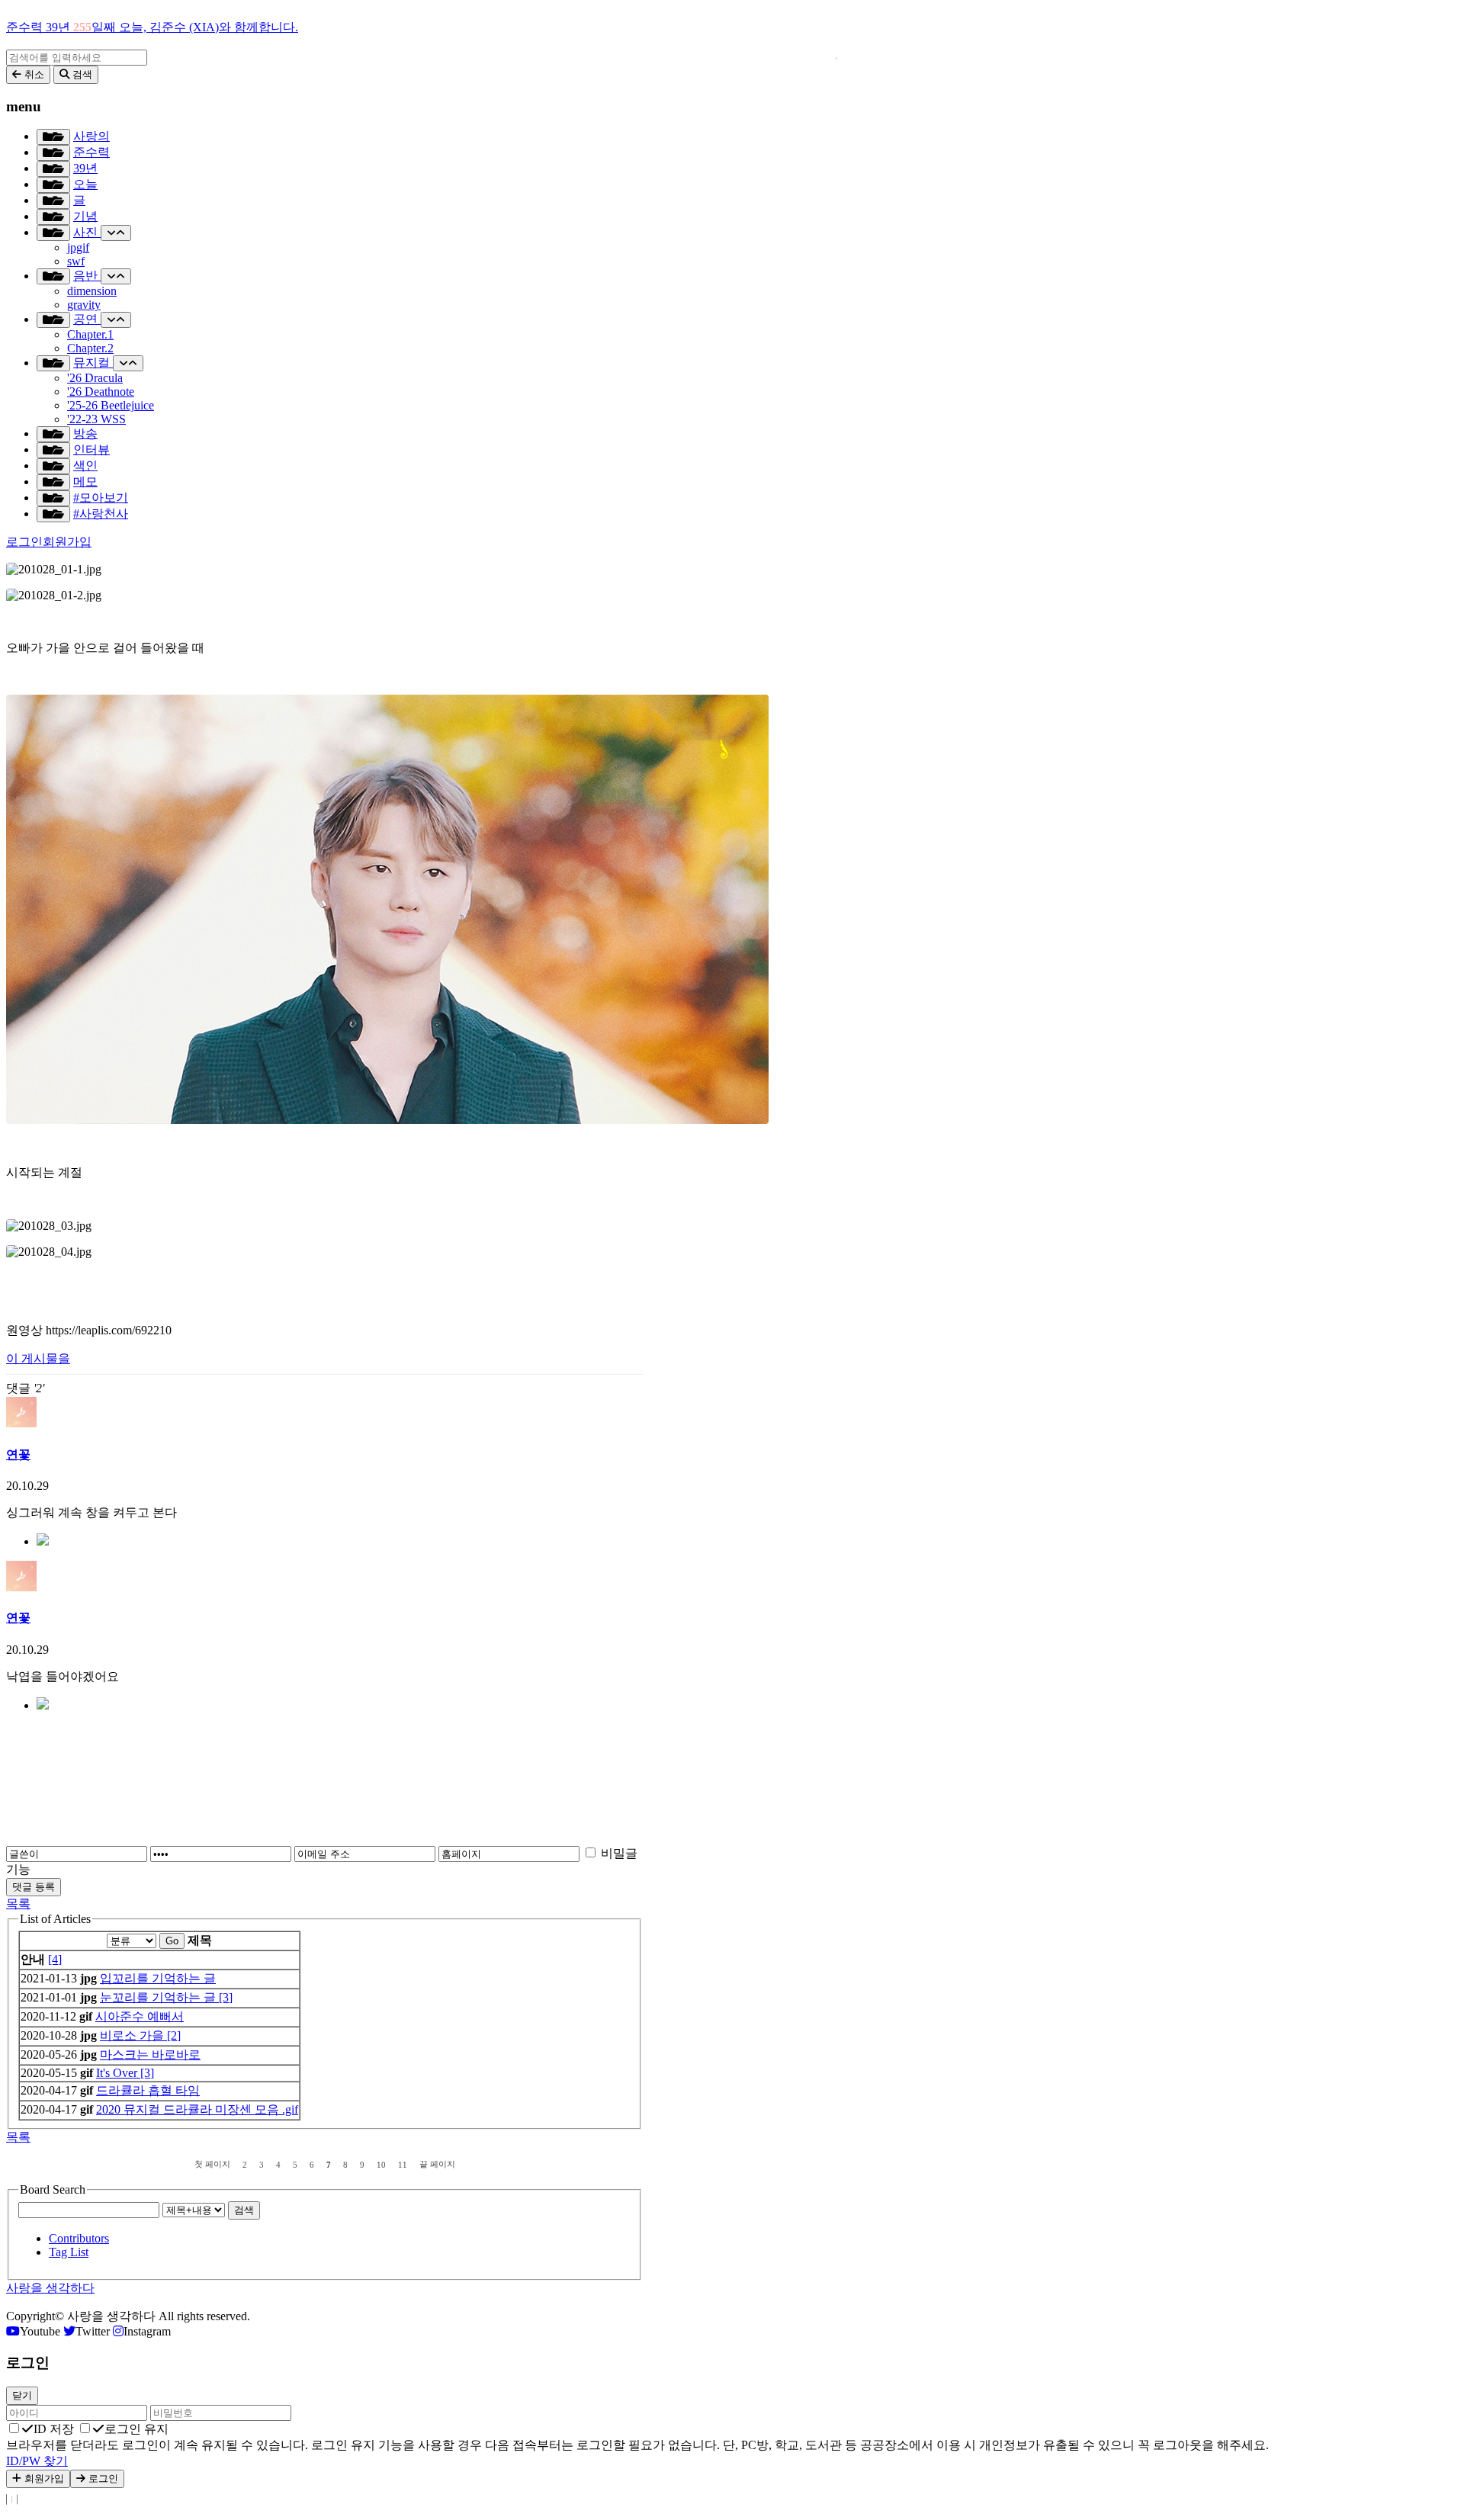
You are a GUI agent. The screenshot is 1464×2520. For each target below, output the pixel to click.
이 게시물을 (38, 1358)
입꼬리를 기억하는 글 (158, 1978)
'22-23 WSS (96, 419)
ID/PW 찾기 (37, 2461)
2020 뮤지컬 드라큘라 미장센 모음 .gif (197, 2109)
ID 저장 (54, 2429)
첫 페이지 (212, 2164)
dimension (92, 291)
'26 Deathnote (101, 392)
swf (76, 261)
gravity (84, 305)
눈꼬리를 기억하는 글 (159, 1997)
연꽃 (18, 1454)
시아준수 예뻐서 (140, 2016)
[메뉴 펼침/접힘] (53, 137)
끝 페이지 (437, 2164)
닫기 (22, 2395)
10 (381, 2165)
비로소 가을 (133, 2035)
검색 (244, 2210)
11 (403, 2165)
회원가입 (67, 542)
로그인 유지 (136, 2429)
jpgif (78, 247)
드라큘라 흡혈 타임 (148, 2090)
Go (172, 1941)
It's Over (118, 2073)
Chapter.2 (90, 348)
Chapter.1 (90, 334)
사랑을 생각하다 (50, 2288)
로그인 (24, 542)
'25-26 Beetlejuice (111, 405)
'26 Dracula (95, 378)
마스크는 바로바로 (150, 2055)
